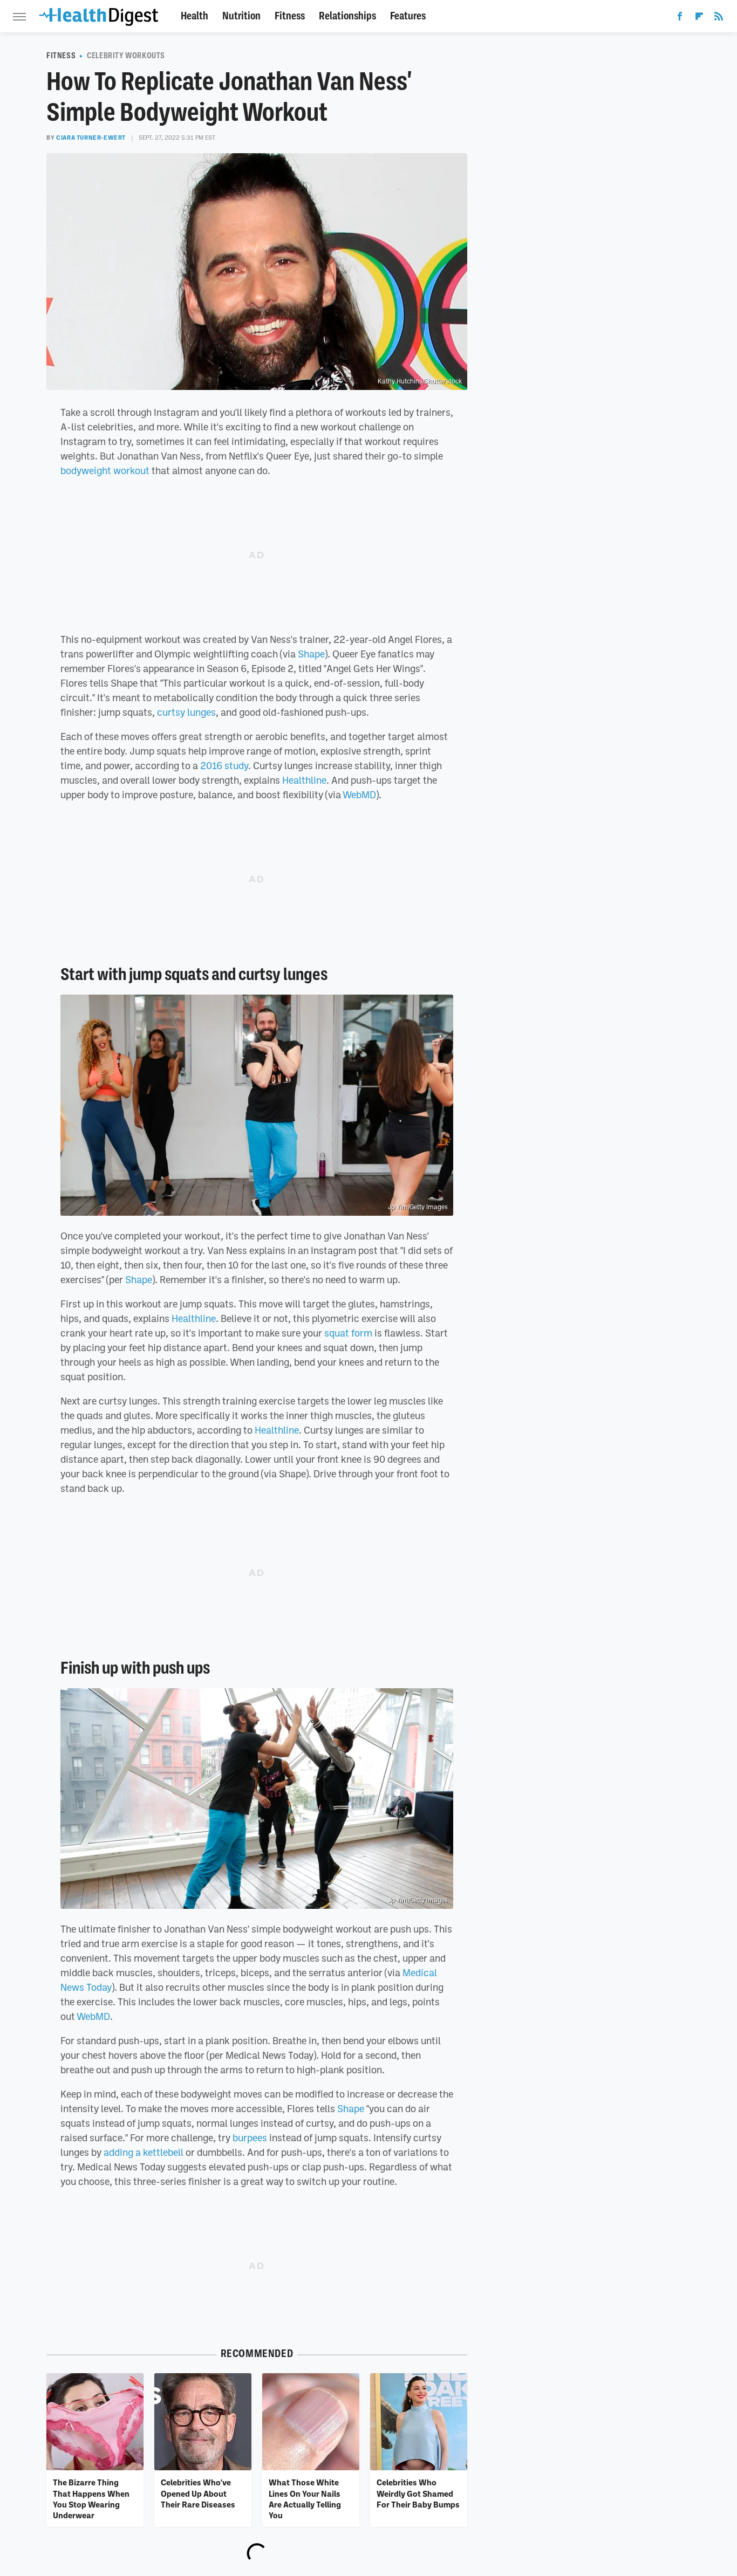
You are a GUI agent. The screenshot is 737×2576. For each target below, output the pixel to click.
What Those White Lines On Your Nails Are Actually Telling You (305, 2499)
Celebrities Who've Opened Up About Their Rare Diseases (198, 2493)
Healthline (304, 780)
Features (408, 16)
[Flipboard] (699, 18)
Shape (311, 654)
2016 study (224, 765)
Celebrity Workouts (126, 56)
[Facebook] (680, 18)
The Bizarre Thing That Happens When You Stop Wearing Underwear (91, 2499)
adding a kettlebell (144, 2152)
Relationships (347, 16)
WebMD (359, 794)
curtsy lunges (186, 712)
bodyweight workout (105, 470)
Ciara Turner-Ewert (91, 138)
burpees (250, 2137)
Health (195, 16)
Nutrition (241, 16)
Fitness (290, 16)
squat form (348, 1333)
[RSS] (719, 18)
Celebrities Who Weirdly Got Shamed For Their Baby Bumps (418, 2493)
